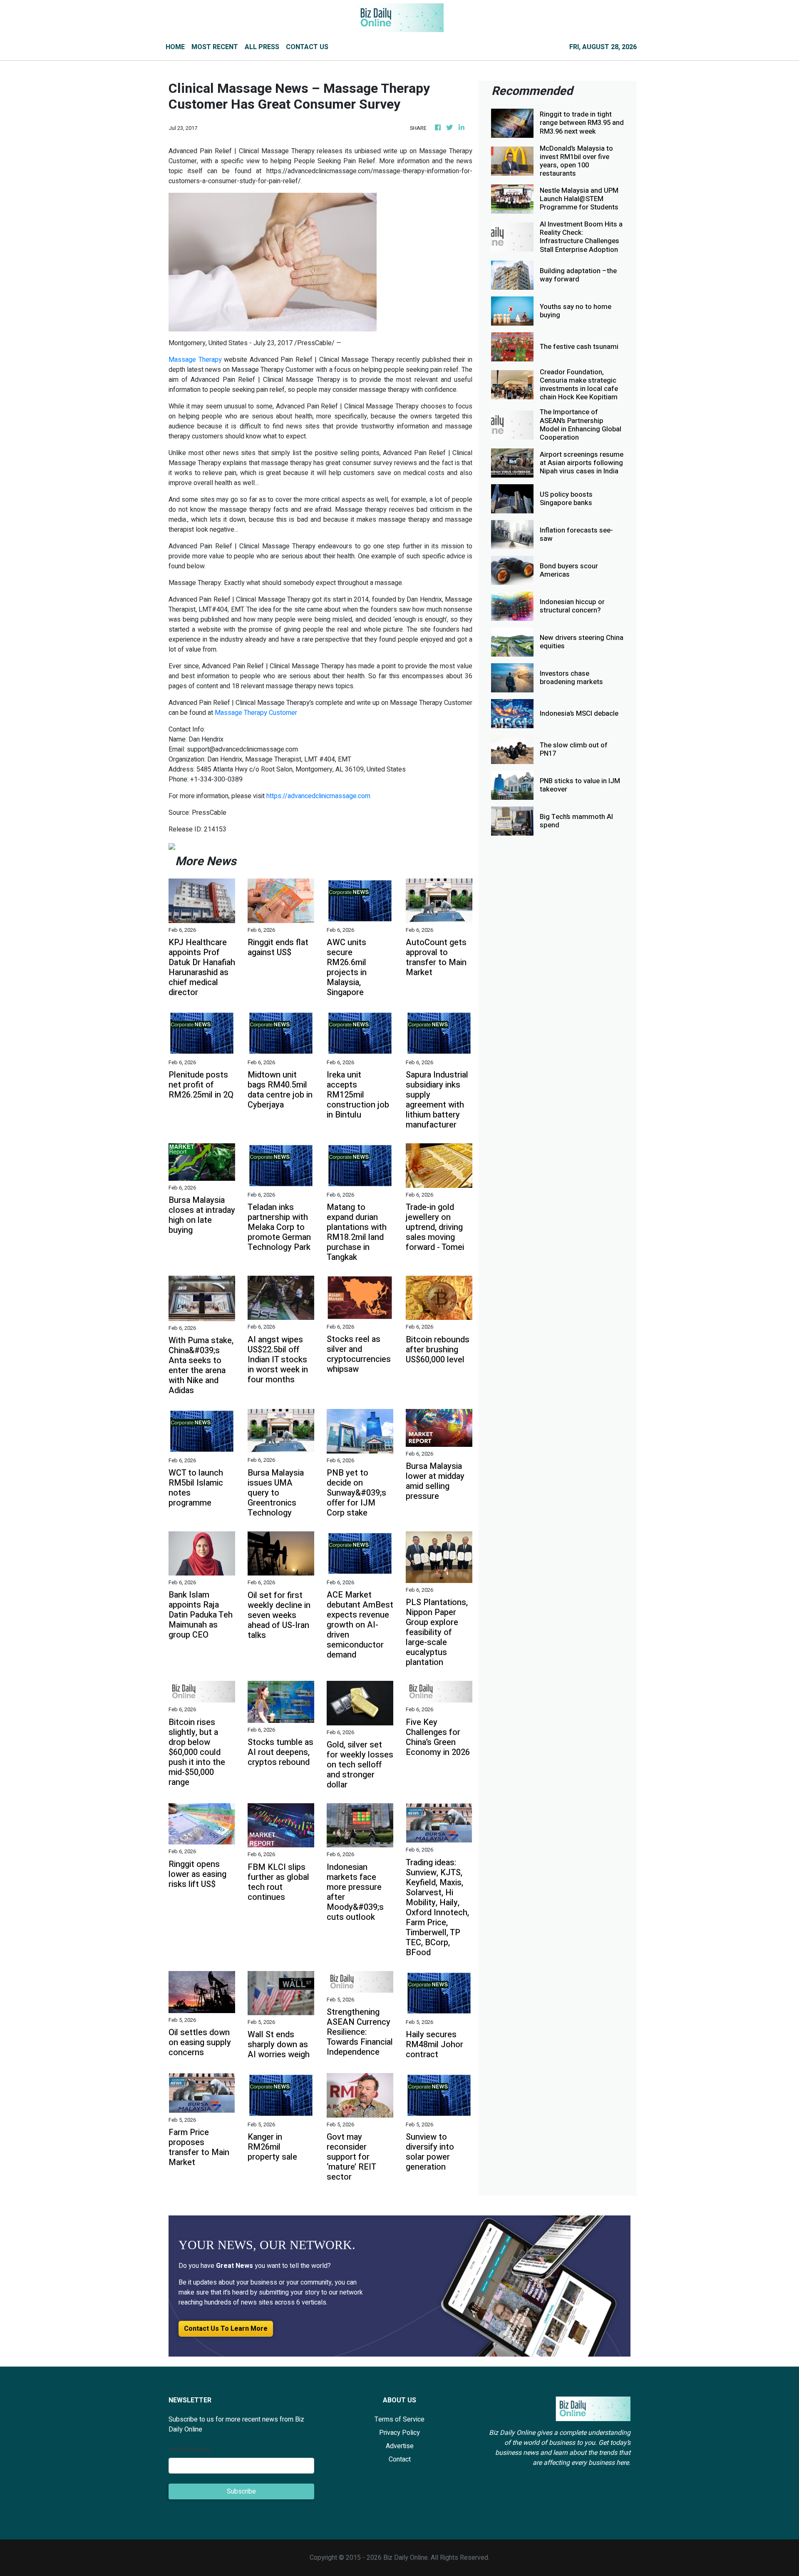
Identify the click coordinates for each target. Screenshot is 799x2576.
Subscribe (241, 2491)
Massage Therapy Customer (256, 713)
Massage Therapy (195, 360)
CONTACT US (307, 47)
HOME (175, 47)
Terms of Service (399, 2419)
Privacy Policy (399, 2433)
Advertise (400, 2446)
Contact (400, 2459)
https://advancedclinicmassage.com (318, 796)
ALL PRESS (262, 47)
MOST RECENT (215, 47)
